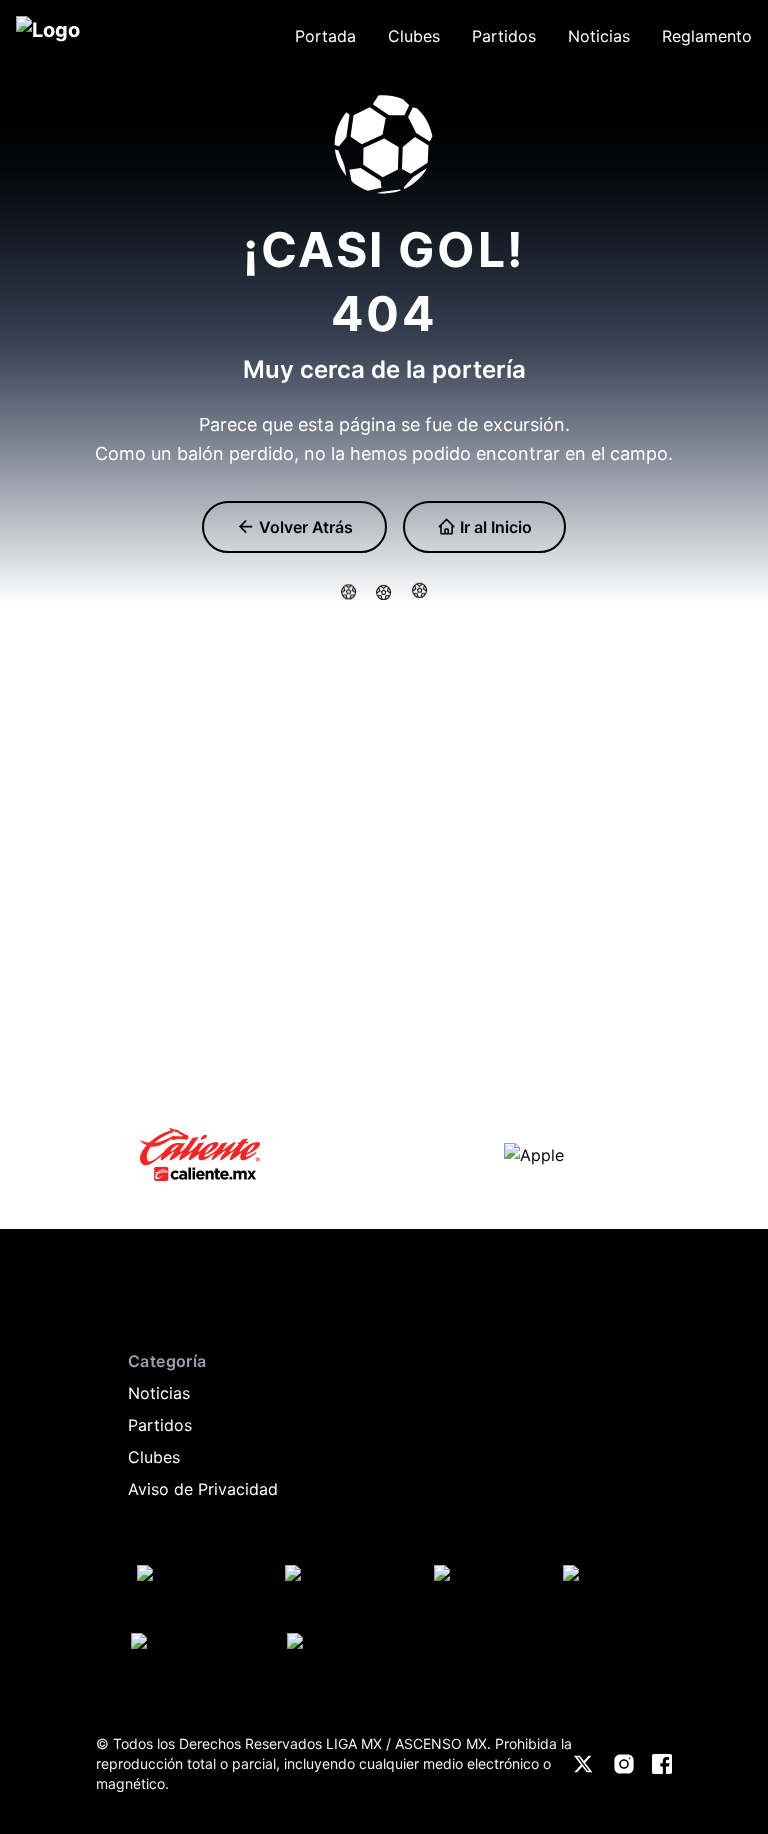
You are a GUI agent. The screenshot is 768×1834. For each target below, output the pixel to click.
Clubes (154, 1457)
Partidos (160, 1425)
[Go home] (116, 1301)
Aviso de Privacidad (203, 1489)
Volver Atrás (304, 527)
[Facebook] (662, 1764)
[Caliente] (200, 1154)
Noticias (159, 1393)
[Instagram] (624, 1764)
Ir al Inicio (494, 527)
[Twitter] (584, 1764)
